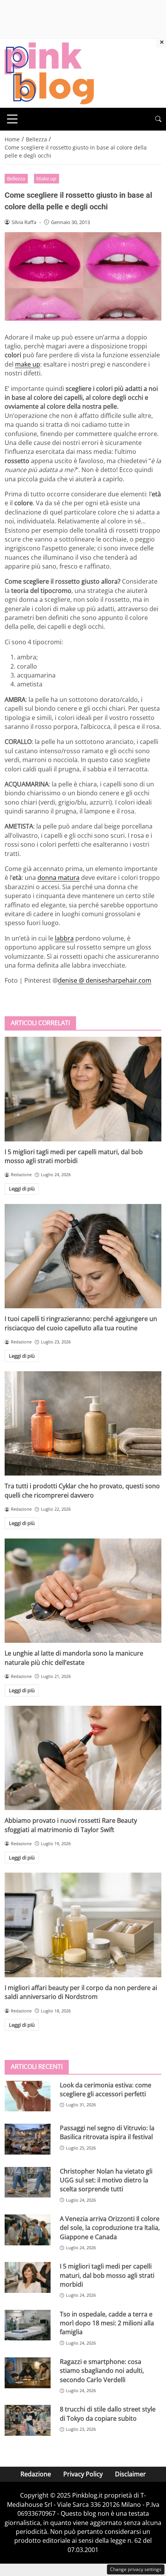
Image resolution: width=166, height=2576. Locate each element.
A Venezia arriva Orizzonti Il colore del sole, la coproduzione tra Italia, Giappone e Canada (110, 2228)
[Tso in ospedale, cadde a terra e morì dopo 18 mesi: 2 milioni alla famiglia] (28, 2325)
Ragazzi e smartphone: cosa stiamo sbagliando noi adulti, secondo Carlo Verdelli (102, 2371)
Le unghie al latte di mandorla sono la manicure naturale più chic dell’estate (74, 1658)
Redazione (36, 2474)
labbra (64, 938)
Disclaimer (130, 2474)
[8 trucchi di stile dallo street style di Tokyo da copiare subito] (28, 2420)
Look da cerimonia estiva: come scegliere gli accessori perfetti (106, 2089)
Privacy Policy (83, 2474)
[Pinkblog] (49, 73)
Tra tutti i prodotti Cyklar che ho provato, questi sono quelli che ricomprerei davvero (82, 1490)
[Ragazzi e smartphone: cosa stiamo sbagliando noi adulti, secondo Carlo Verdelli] (28, 2373)
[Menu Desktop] (12, 119)
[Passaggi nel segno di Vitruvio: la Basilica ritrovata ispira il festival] (28, 2139)
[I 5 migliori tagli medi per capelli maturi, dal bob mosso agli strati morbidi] (83, 1089)
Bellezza (16, 178)
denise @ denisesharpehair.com (105, 980)
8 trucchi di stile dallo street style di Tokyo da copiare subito (108, 2414)
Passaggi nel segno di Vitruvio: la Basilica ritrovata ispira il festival (107, 2132)
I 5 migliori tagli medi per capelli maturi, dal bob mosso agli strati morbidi (74, 1156)
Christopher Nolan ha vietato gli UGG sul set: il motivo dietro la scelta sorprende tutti (106, 2180)
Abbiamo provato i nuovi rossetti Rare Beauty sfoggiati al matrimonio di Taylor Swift (71, 1825)
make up (28, 364)
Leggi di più (22, 1189)
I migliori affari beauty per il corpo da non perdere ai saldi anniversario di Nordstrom (81, 1992)
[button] (158, 119)
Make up (46, 178)
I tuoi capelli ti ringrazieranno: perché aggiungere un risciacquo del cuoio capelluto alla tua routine (81, 1323)
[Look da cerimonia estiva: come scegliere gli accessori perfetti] (28, 2096)
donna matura (58, 878)
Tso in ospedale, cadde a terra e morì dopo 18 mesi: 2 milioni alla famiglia (107, 2323)
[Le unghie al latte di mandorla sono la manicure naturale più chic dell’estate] (83, 1591)
